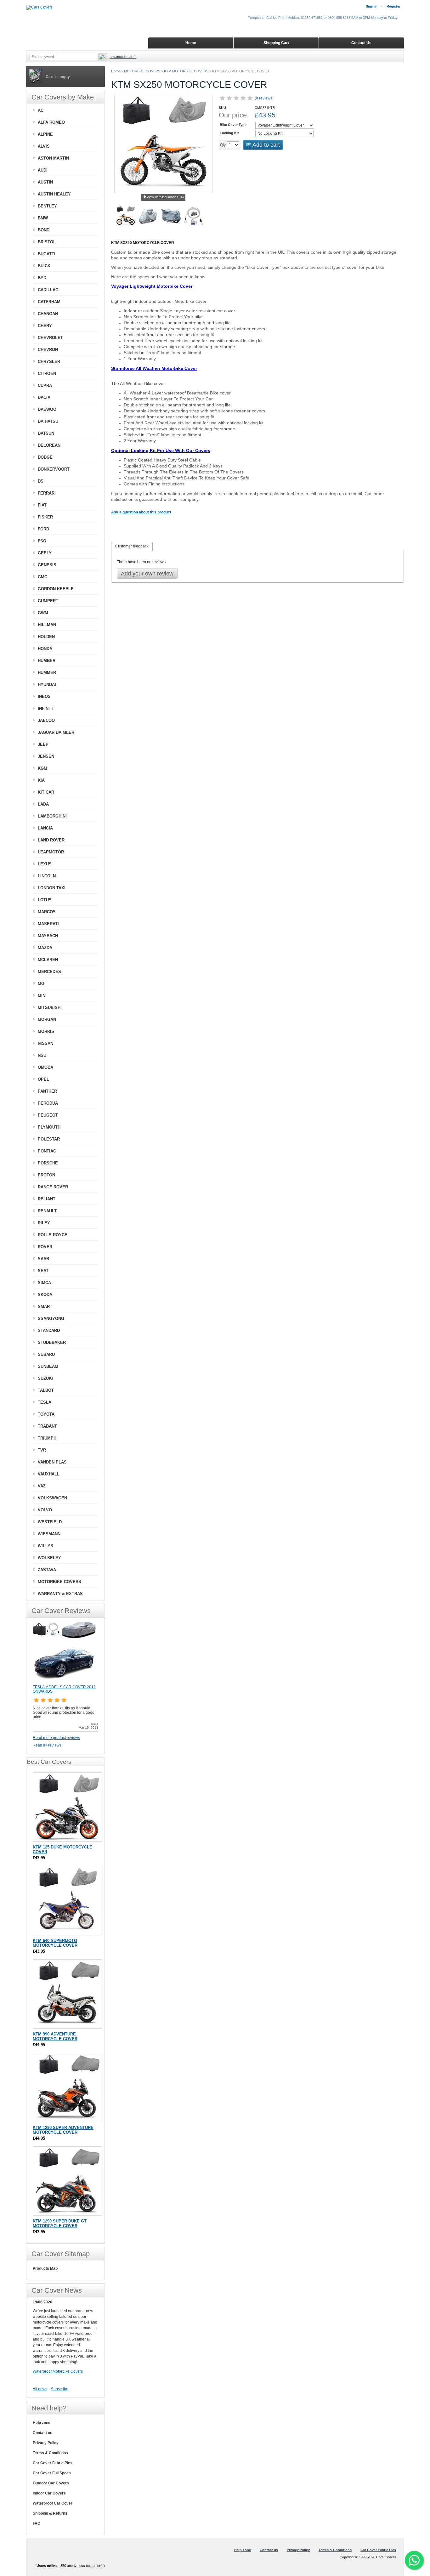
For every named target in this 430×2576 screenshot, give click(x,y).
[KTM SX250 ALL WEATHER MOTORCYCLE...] (171, 217)
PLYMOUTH (49, 1127)
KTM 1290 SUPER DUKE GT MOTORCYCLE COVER (60, 2223)
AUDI (43, 170)
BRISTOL (47, 242)
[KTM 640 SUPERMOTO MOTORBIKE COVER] (67, 1900)
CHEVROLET (50, 338)
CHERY (45, 326)
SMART (45, 1307)
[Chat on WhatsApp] (414, 2560)
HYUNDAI (47, 685)
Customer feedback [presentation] (132, 546)
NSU (42, 1055)
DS (41, 481)
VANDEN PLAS (52, 1462)
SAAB (43, 1259)
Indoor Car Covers (49, 2493)
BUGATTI (47, 254)
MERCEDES (49, 972)
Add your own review (147, 574)
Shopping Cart (276, 43)
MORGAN (47, 1019)
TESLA (45, 1402)
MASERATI (48, 924)
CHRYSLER (49, 362)
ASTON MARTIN (53, 158)
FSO (42, 541)
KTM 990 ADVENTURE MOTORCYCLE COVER (55, 2036)
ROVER (45, 1247)
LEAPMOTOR (51, 852)
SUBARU (46, 1354)
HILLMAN (47, 625)
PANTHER (47, 1091)
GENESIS (47, 565)
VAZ (42, 1486)
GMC (42, 577)
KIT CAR (46, 792)
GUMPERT (48, 601)
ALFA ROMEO (51, 122)
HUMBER (47, 661)
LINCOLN (47, 876)
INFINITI (46, 708)
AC (41, 110)
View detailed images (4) (165, 197)
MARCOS (47, 912)
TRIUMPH (47, 1438)
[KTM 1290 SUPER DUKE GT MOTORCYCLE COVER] (67, 2181)
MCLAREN (48, 960)
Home (116, 71)
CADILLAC (48, 290)
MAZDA (45, 948)
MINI (42, 996)
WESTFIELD (50, 1522)
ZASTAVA (47, 1570)
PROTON (46, 1175)
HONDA (45, 649)
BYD (42, 278)
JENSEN (46, 756)
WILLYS (45, 1546)
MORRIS (46, 1031)
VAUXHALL (49, 1474)
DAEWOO (47, 409)
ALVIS (44, 146)
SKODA (45, 1295)
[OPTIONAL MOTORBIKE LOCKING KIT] (194, 217)
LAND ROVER (51, 840)
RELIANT (47, 1199)
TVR (42, 1450)
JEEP (43, 744)
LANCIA (45, 828)
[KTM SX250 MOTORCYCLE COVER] (126, 217)
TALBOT (46, 1390)
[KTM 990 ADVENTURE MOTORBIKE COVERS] (67, 1994)
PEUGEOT (48, 1115)
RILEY (44, 1223)
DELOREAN (49, 445)
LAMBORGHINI (52, 816)
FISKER (45, 517)
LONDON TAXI (52, 888)
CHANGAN (48, 314)
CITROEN (47, 374)
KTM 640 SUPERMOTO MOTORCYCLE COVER (55, 1943)
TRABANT (47, 1426)
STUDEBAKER (52, 1342)
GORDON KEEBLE (56, 589)
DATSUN (46, 433)
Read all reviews (47, 1745)
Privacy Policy (46, 2443)
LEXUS (45, 864)
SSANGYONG (51, 1319)
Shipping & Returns (50, 2513)
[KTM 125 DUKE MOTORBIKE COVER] (67, 1807)
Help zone (42, 2423)
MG (41, 984)
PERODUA (48, 1103)
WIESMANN (49, 1534)
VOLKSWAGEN (52, 1498)
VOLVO (45, 1510)
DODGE (45, 457)
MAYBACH (48, 936)
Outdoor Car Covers (51, 2483)
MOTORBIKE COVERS (142, 71)
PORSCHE (48, 1163)
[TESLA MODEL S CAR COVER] (64, 1682)
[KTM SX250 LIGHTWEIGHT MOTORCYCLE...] (148, 217)
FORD (43, 529)
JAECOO (46, 720)
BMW (43, 218)
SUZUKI (45, 1378)
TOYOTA (46, 1414)
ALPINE (45, 134)
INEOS (44, 696)
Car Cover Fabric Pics (53, 2463)
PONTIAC (47, 1151)
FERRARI (47, 493)
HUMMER (47, 673)
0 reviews (264, 98)
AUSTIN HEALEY (54, 194)
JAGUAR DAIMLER (56, 732)
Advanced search (123, 57)
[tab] (132, 546)
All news (40, 2389)
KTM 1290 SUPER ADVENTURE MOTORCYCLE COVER (63, 2130)
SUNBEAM (48, 1366)
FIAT (42, 505)
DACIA (44, 397)
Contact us (42, 2433)
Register (393, 6)
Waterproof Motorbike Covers (58, 2371)
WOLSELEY (49, 1558)
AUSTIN (45, 182)
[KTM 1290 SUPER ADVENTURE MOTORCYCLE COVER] (67, 2087)
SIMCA (44, 1283)
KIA (41, 780)
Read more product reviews (56, 1738)
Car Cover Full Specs (52, 2473)
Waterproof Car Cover (53, 2503)
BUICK (44, 266)
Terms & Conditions (50, 2453)
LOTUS (45, 900)
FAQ (37, 2523)
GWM (43, 613)
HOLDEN (46, 637)
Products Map (45, 2268)
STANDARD (49, 1330)
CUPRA (45, 385)
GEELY (45, 553)
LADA (43, 804)
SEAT (43, 1271)
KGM (42, 768)
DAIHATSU (48, 421)
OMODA (45, 1067)
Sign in (372, 6)
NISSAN (45, 1043)
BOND (44, 230)
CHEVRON (48, 350)
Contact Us (361, 43)
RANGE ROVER (53, 1187)
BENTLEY (47, 206)
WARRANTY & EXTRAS (60, 1594)
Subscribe (60, 2389)
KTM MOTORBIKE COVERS (186, 71)
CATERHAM (49, 302)
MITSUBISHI (50, 1008)
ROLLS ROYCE (53, 1235)
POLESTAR (49, 1139)
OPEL (43, 1079)
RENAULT (47, 1211)
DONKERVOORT (54, 469)
